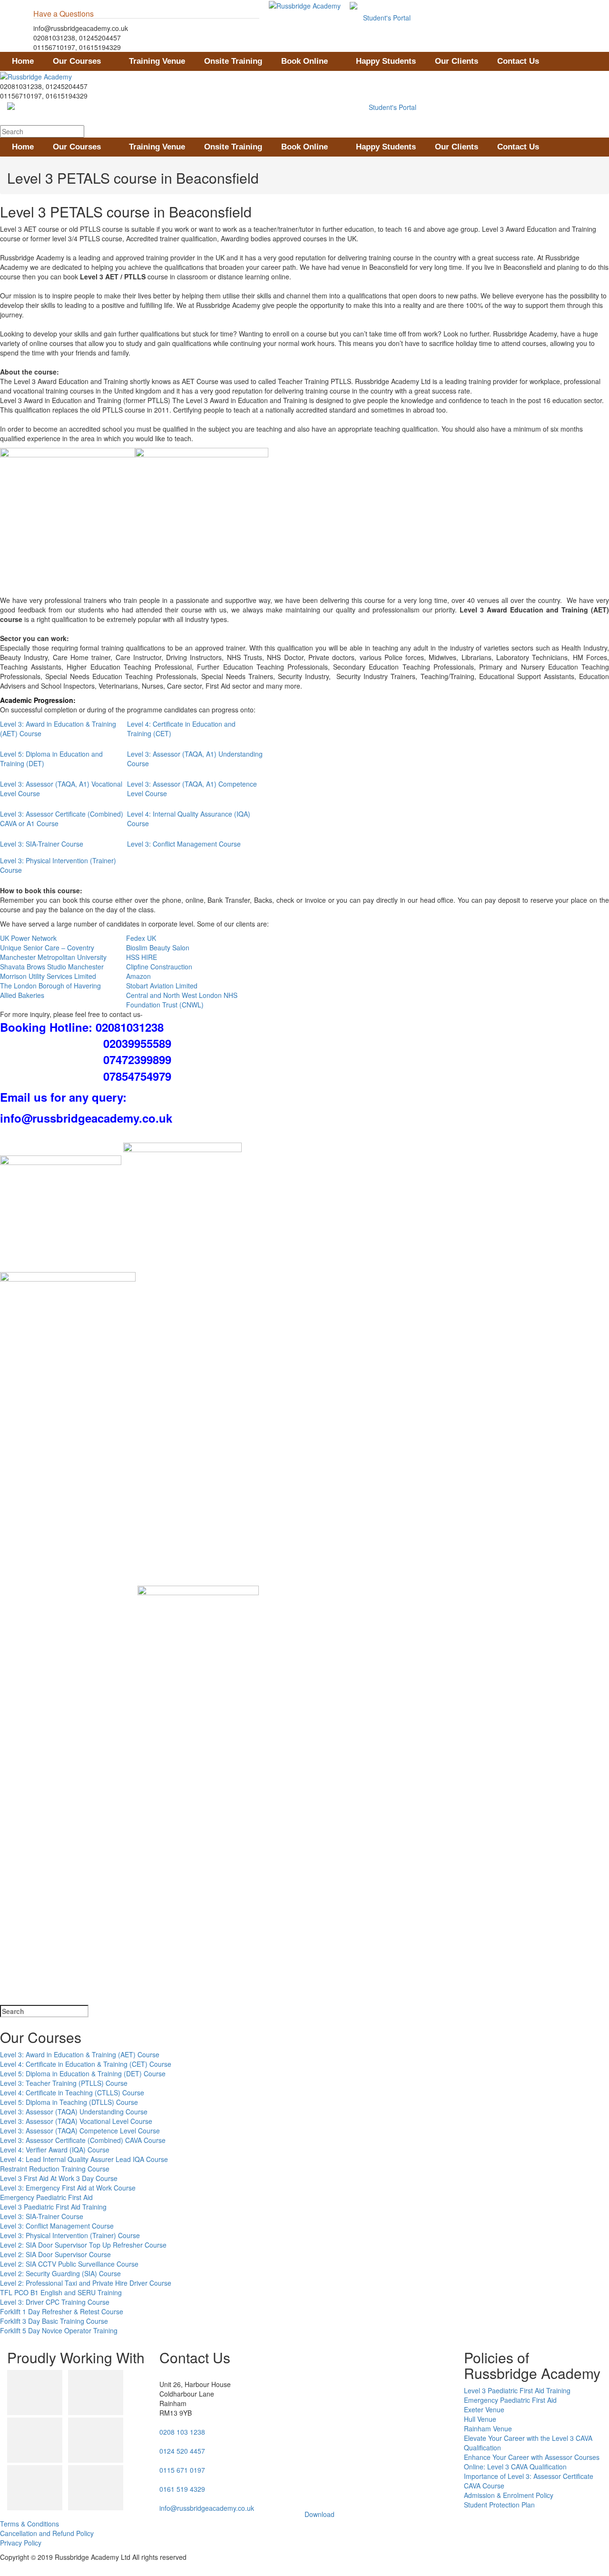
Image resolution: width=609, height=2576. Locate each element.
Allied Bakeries (22, 995)
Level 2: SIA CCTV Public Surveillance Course (69, 2264)
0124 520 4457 (182, 2451)
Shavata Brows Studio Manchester (52, 967)
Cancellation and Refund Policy (47, 2533)
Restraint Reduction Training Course (55, 2169)
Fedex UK (141, 938)
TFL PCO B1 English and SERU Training (61, 2292)
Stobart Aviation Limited (162, 986)
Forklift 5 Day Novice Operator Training (59, 2330)
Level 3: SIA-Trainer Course (42, 844)
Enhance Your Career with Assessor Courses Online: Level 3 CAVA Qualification (532, 2462)
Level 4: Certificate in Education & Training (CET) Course (86, 2064)
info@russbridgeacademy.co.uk (207, 2508)
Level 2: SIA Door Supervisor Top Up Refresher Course (83, 2245)
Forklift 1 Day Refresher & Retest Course (62, 2311)
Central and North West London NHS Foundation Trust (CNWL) (182, 1000)
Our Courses (77, 61)
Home (23, 61)
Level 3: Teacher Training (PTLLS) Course (64, 2083)
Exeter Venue (484, 2409)
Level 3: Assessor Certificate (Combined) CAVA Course (83, 2140)
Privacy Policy (21, 2543)
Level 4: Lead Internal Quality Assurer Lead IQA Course (84, 2159)
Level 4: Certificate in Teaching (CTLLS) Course (72, 2092)
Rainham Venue (488, 2428)
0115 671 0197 (182, 2470)
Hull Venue (480, 2419)
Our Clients (457, 61)
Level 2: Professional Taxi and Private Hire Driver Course (86, 2283)
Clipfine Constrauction (159, 967)
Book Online (304, 61)
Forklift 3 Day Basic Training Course (54, 2321)
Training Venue (157, 61)
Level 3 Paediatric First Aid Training (53, 2207)
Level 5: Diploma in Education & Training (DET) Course (83, 2073)
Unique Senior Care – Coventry (47, 947)
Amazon (138, 976)
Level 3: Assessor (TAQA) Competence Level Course (80, 2131)
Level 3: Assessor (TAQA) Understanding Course (74, 2112)
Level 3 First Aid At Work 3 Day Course (59, 2178)
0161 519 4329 (182, 2489)
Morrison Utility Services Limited (48, 976)
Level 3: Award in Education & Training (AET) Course (80, 2054)
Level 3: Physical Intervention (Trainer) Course (70, 2235)
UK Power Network (28, 938)
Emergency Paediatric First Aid (46, 2197)
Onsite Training (233, 61)
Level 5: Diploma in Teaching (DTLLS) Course (69, 2102)
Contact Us (518, 61)
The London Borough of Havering (50, 986)
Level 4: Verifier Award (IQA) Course (55, 2150)
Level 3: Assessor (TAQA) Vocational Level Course (76, 2121)
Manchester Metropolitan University (53, 957)
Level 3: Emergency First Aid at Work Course (68, 2188)
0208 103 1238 (182, 2432)
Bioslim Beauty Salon (158, 947)
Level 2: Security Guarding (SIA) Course (60, 2273)
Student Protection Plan (499, 2505)
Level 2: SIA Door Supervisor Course (55, 2254)
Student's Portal (386, 18)
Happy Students (386, 61)
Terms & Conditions (29, 2524)
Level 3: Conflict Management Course (184, 844)
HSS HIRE (142, 957)
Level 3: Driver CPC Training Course (55, 2302)
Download (319, 2514)
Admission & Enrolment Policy (509, 2495)
